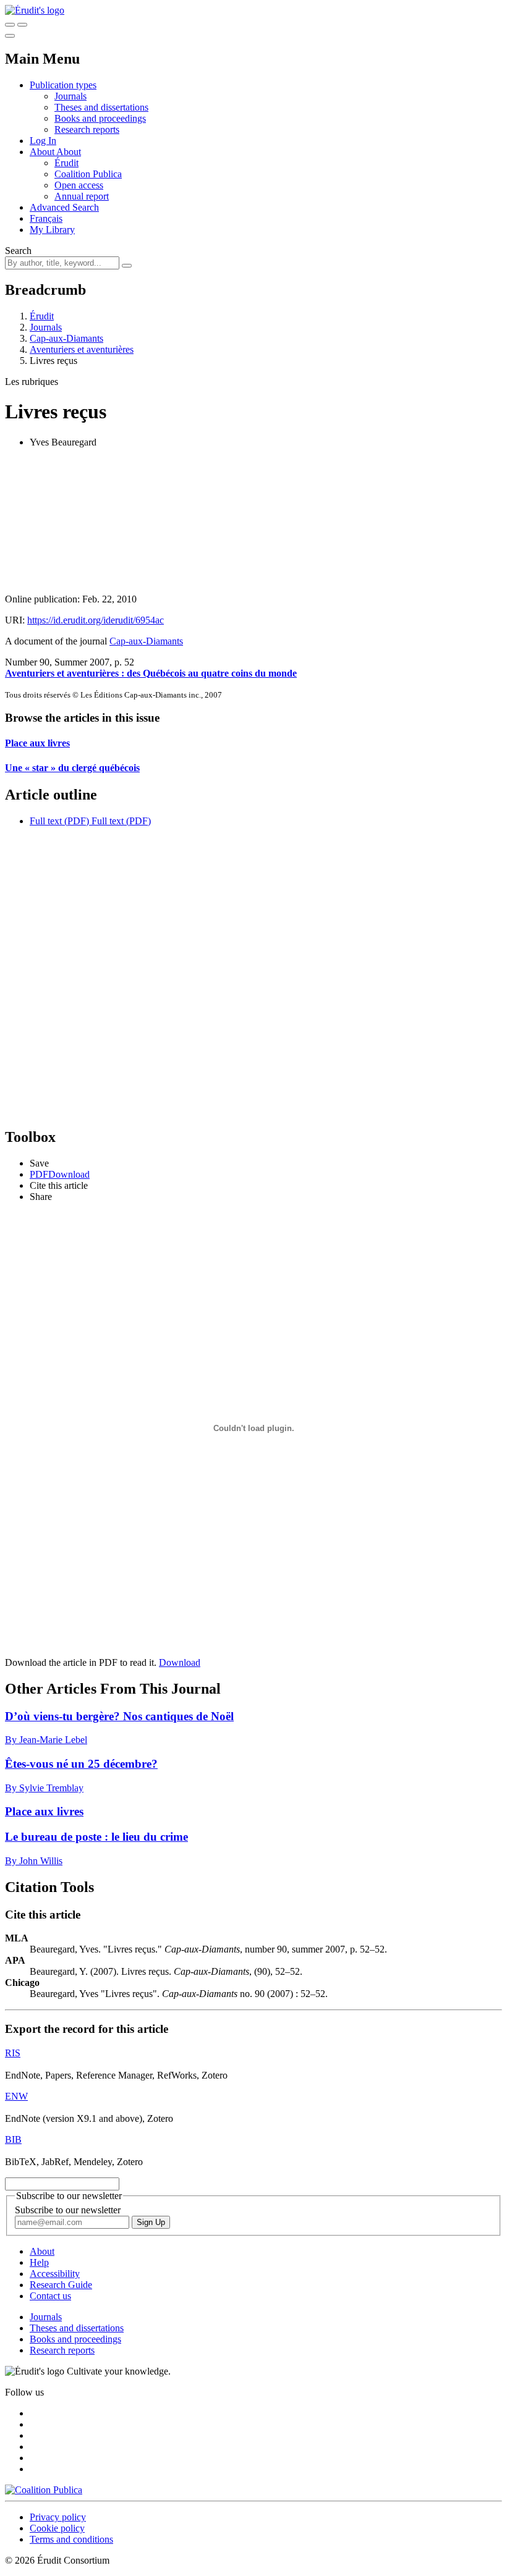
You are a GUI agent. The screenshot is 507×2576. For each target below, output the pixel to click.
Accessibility (55, 2274)
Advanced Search (64, 207)
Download (180, 1662)
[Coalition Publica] (44, 2490)
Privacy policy (58, 2517)
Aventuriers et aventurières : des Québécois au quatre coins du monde (151, 673)
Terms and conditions (71, 2539)
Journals (70, 96)
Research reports (87, 129)
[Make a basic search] (10, 25)
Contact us (50, 2296)
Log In (43, 141)
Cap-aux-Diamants (66, 338)
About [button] (43, 152)
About (69, 152)
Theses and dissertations (101, 107)
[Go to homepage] (35, 10)
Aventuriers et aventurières (82, 349)
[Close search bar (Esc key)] (22, 25)
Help (39, 2262)
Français (46, 218)
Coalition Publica (88, 174)
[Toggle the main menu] (10, 36)
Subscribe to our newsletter (68, 2210)
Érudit (66, 163)
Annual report (82, 196)
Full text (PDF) (59, 821)
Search (18, 251)
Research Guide (61, 2285)
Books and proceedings (100, 118)
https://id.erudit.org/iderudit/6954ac (96, 620)
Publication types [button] (63, 85)
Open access (79, 185)
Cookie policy (57, 2528)
